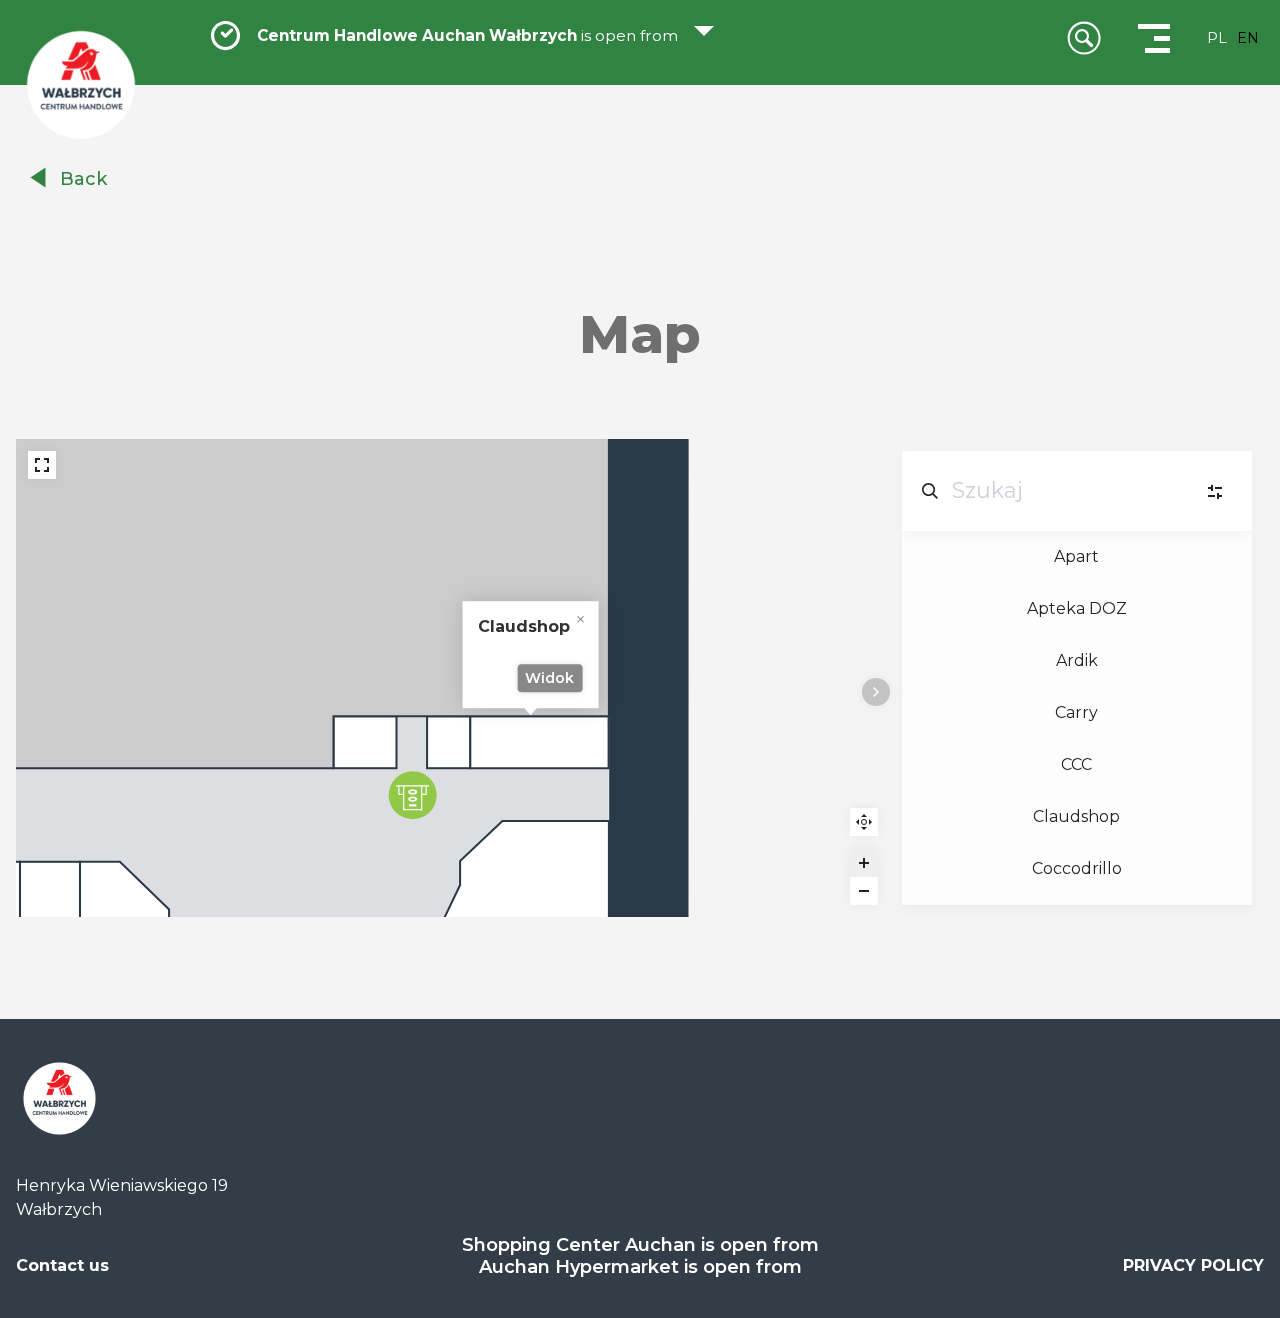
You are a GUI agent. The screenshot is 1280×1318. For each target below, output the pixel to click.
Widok (549, 678)
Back (83, 179)
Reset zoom (864, 822)
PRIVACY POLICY (1193, 1265)
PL (1217, 38)
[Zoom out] (864, 891)
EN (1248, 38)
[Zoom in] (864, 863)
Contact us (62, 1265)
